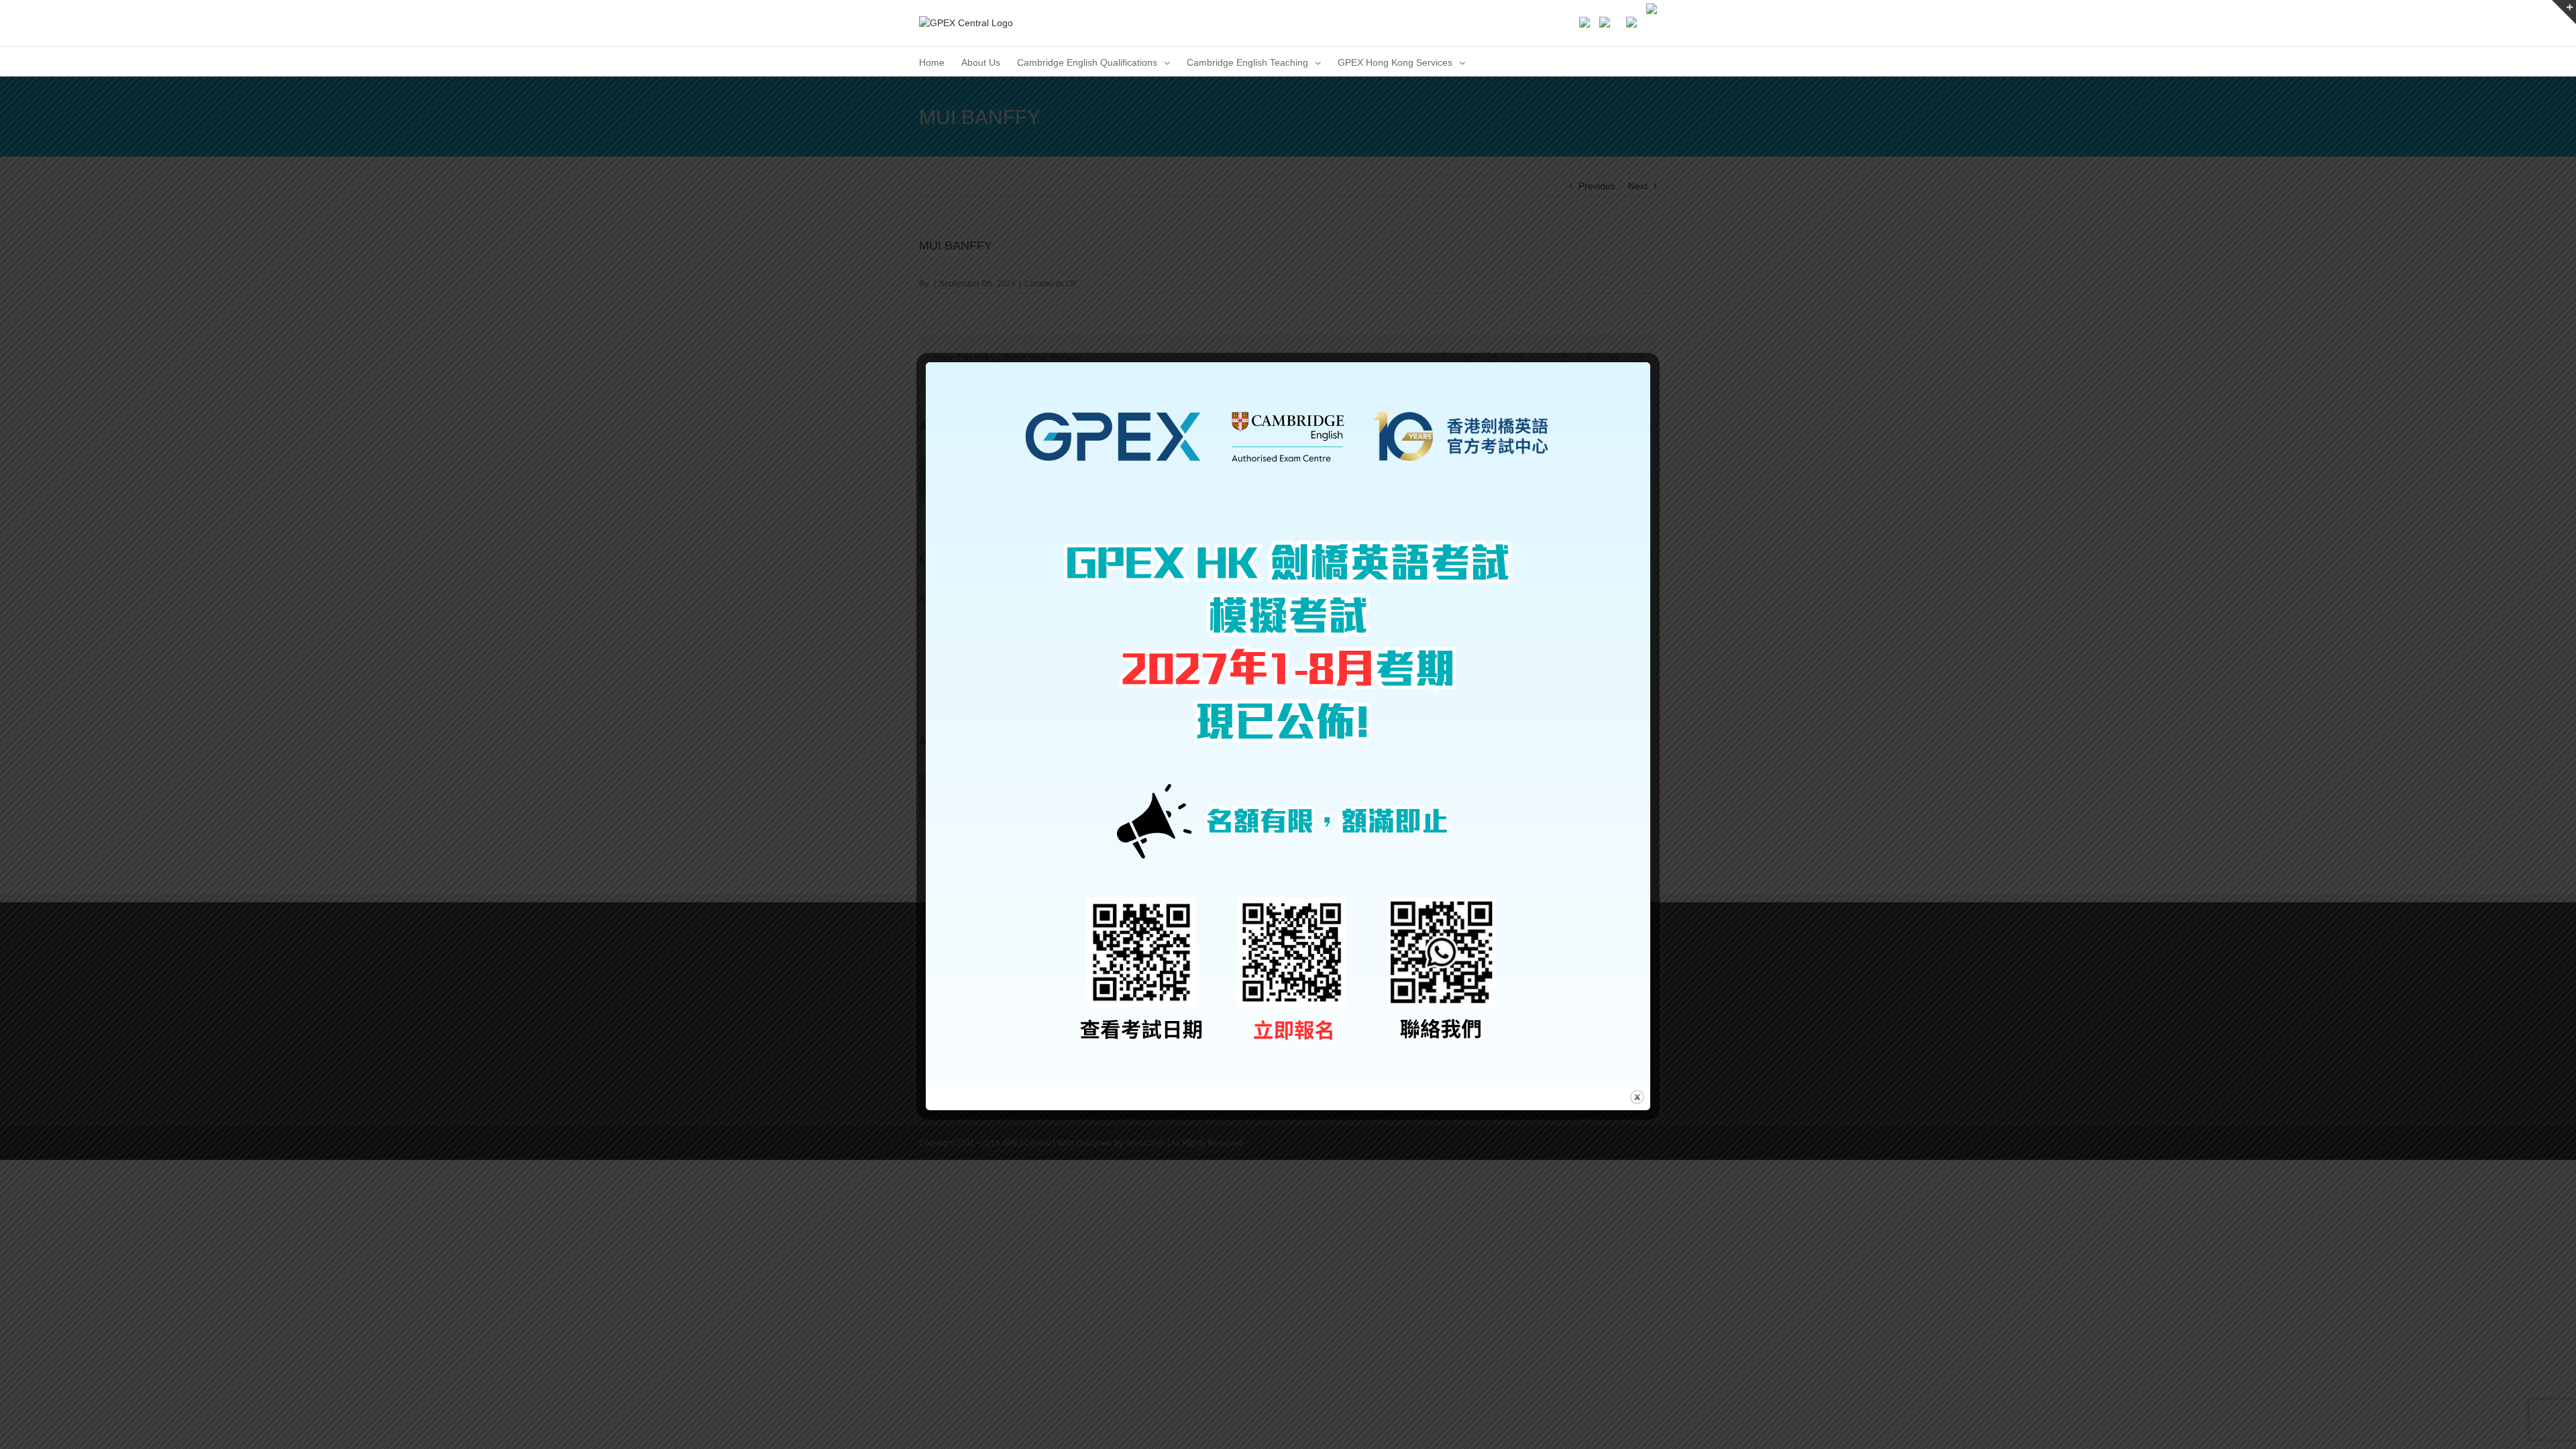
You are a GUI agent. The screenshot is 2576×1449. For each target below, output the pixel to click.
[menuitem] (932, 61)
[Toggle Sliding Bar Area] (2564, 12)
